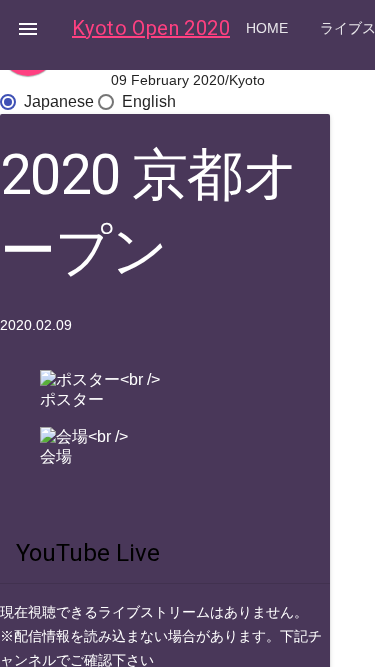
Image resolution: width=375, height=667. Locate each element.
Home (267, 28)
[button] (28, 28)
